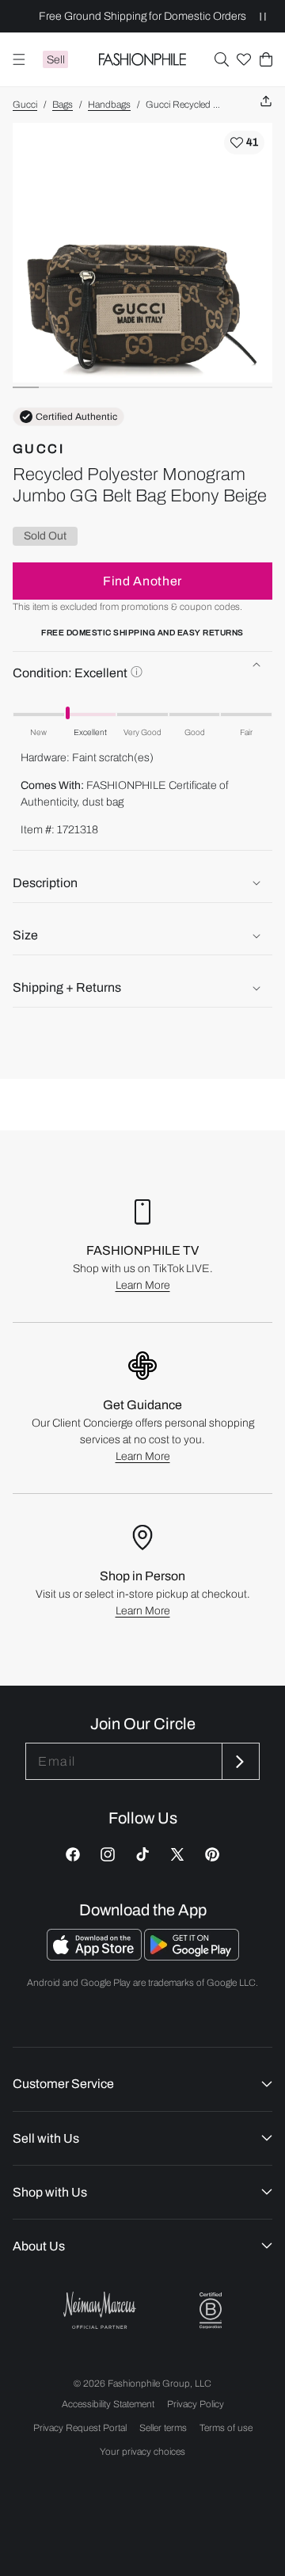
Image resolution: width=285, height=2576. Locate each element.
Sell (56, 60)
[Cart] (266, 59)
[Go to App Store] (95, 1956)
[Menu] (19, 59)
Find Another (142, 581)
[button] (222, 59)
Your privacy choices (142, 2452)
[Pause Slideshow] (263, 16)
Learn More (143, 1285)
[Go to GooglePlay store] (192, 1956)
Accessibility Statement (108, 2404)
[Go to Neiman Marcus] (100, 2310)
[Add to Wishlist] (244, 143)
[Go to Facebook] (73, 1854)
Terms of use (226, 2428)
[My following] (244, 59)
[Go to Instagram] (108, 1854)
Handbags (109, 105)
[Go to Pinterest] (212, 1854)
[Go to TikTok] (142, 1854)
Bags (63, 105)
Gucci (25, 105)
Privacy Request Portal (80, 2428)
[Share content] (266, 102)
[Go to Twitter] (177, 1854)
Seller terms (163, 2428)
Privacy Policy (196, 2404)
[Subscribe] (239, 1761)
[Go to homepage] (143, 59)
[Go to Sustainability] (211, 2311)
